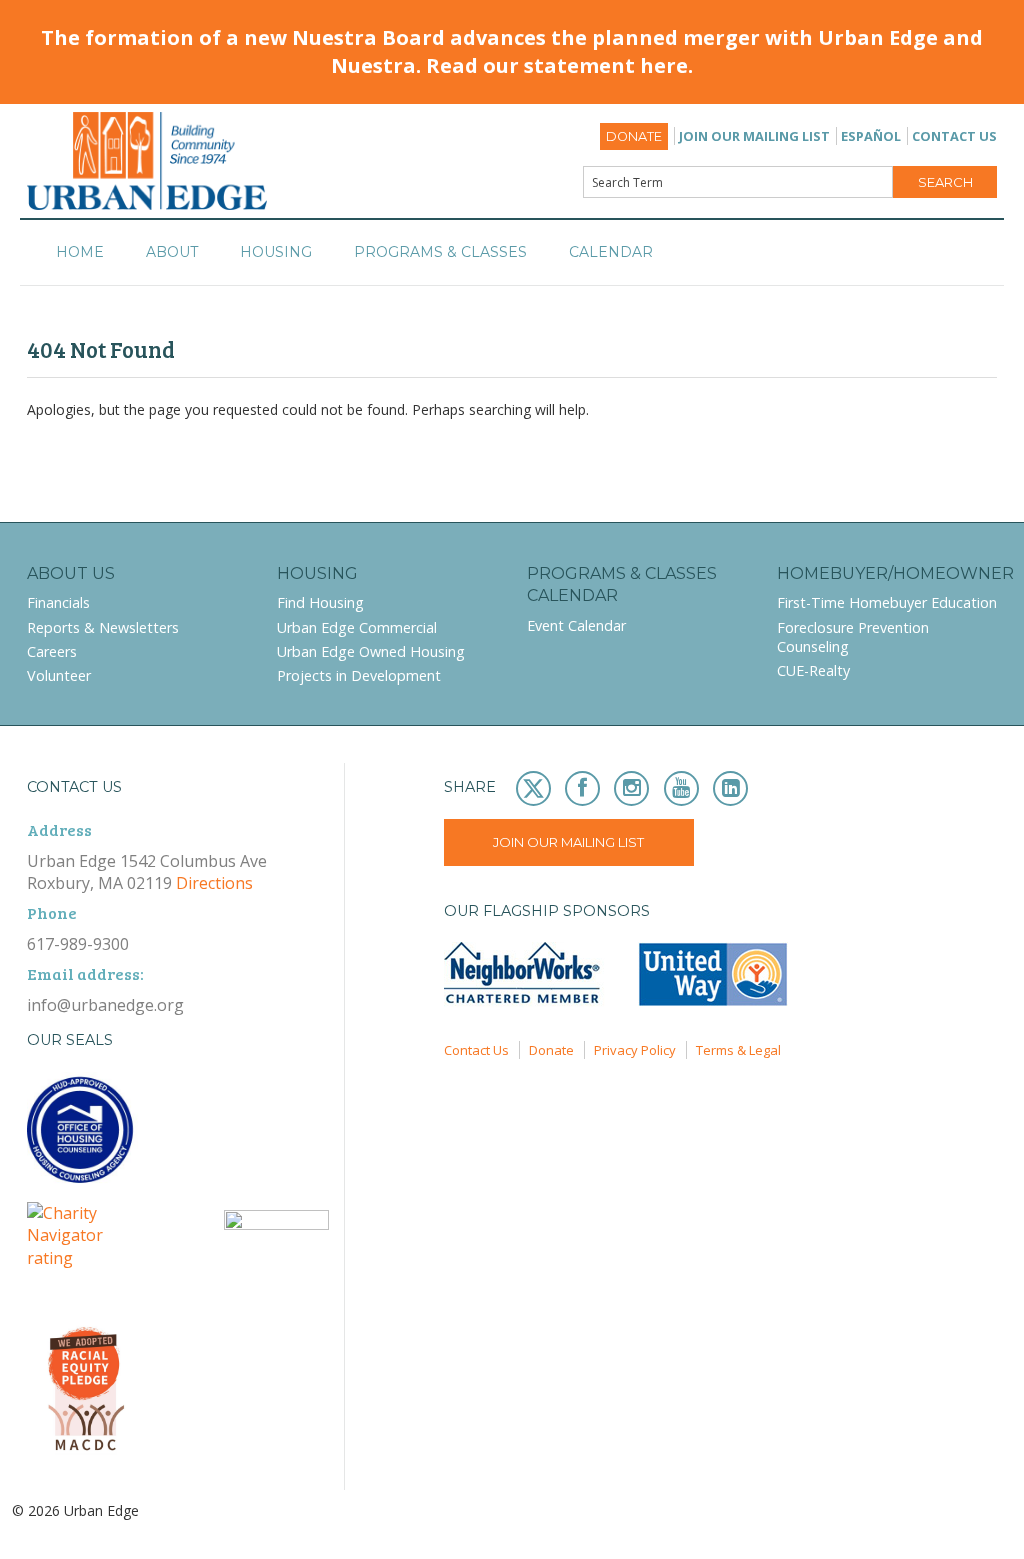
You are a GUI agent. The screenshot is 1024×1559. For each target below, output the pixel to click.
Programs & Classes (440, 252)
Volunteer (59, 675)
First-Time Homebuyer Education (887, 602)
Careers (52, 651)
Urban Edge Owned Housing (371, 651)
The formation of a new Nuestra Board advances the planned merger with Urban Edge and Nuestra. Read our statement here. (512, 51)
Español (871, 136)
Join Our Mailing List (754, 136)
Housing (276, 252)
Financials (58, 602)
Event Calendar (576, 625)
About (172, 252)
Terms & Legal (738, 1050)
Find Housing (320, 602)
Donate (634, 136)
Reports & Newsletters (103, 627)
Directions (214, 883)
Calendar (611, 252)
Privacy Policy (635, 1050)
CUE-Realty (813, 670)
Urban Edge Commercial (357, 627)
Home (80, 252)
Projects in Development (359, 675)
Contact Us (954, 136)
